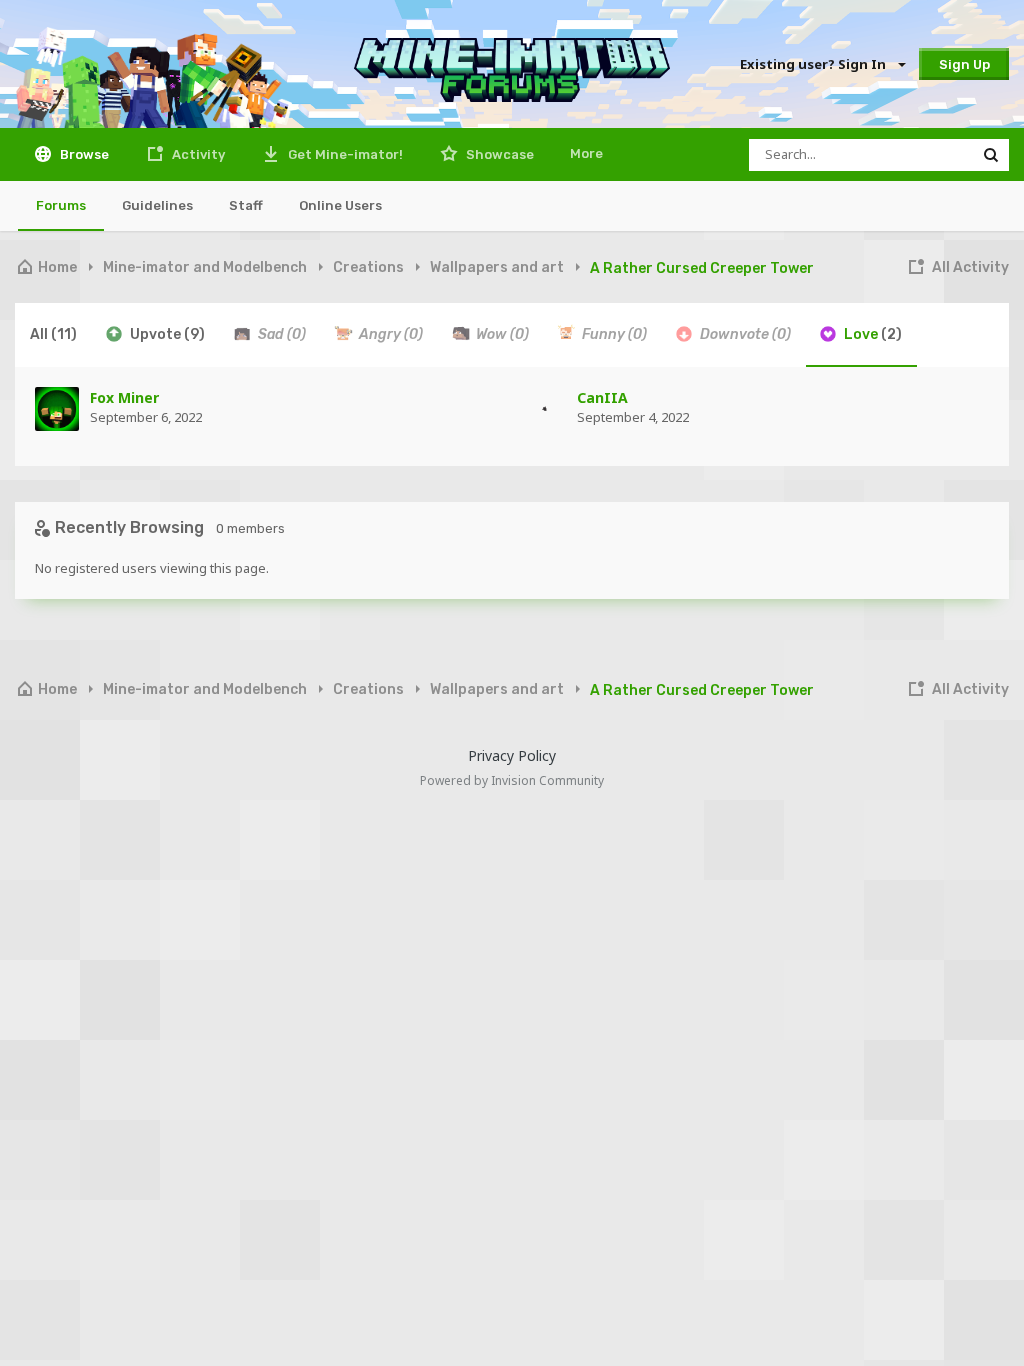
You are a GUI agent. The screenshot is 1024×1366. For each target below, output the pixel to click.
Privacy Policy (512, 755)
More (586, 153)
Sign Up (964, 64)
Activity (197, 154)
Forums (61, 205)
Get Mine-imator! (344, 154)
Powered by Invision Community (512, 780)
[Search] (991, 155)
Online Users (340, 205)
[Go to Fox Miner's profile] (57, 409)
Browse (83, 154)
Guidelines (157, 205)
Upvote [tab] (166, 334)
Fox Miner (124, 397)
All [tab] (53, 334)
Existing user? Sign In (816, 64)
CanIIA (602, 397)
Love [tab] (871, 334)
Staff (246, 205)
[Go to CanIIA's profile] (544, 409)
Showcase (498, 154)
